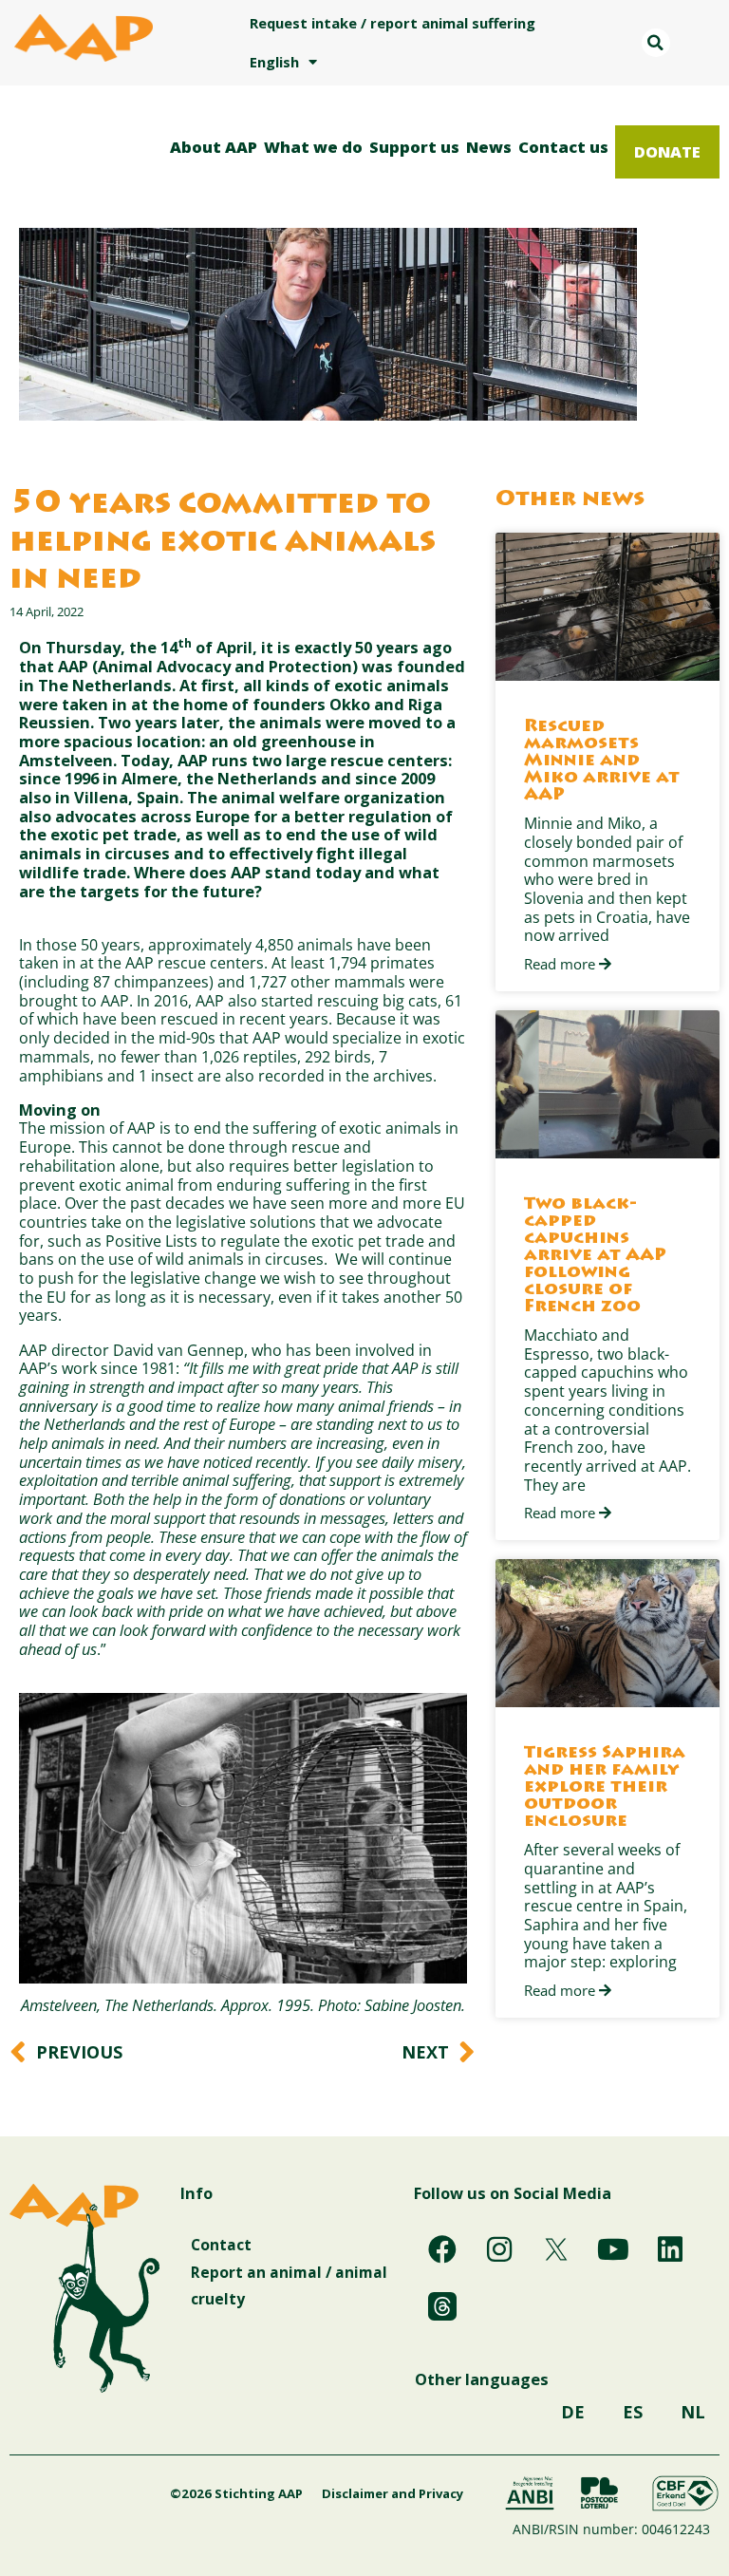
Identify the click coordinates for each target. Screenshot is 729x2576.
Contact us (563, 147)
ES (633, 2412)
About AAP (214, 147)
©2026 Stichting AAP (236, 2493)
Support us (414, 147)
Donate (667, 151)
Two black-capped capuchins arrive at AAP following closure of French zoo (595, 1256)
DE (573, 2412)
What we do (313, 147)
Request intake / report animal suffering (393, 23)
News (489, 147)
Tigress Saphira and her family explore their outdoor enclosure (605, 1788)
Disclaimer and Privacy (393, 2493)
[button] (656, 43)
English (274, 62)
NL (693, 2412)
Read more (561, 965)
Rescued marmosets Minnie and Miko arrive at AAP (602, 762)
